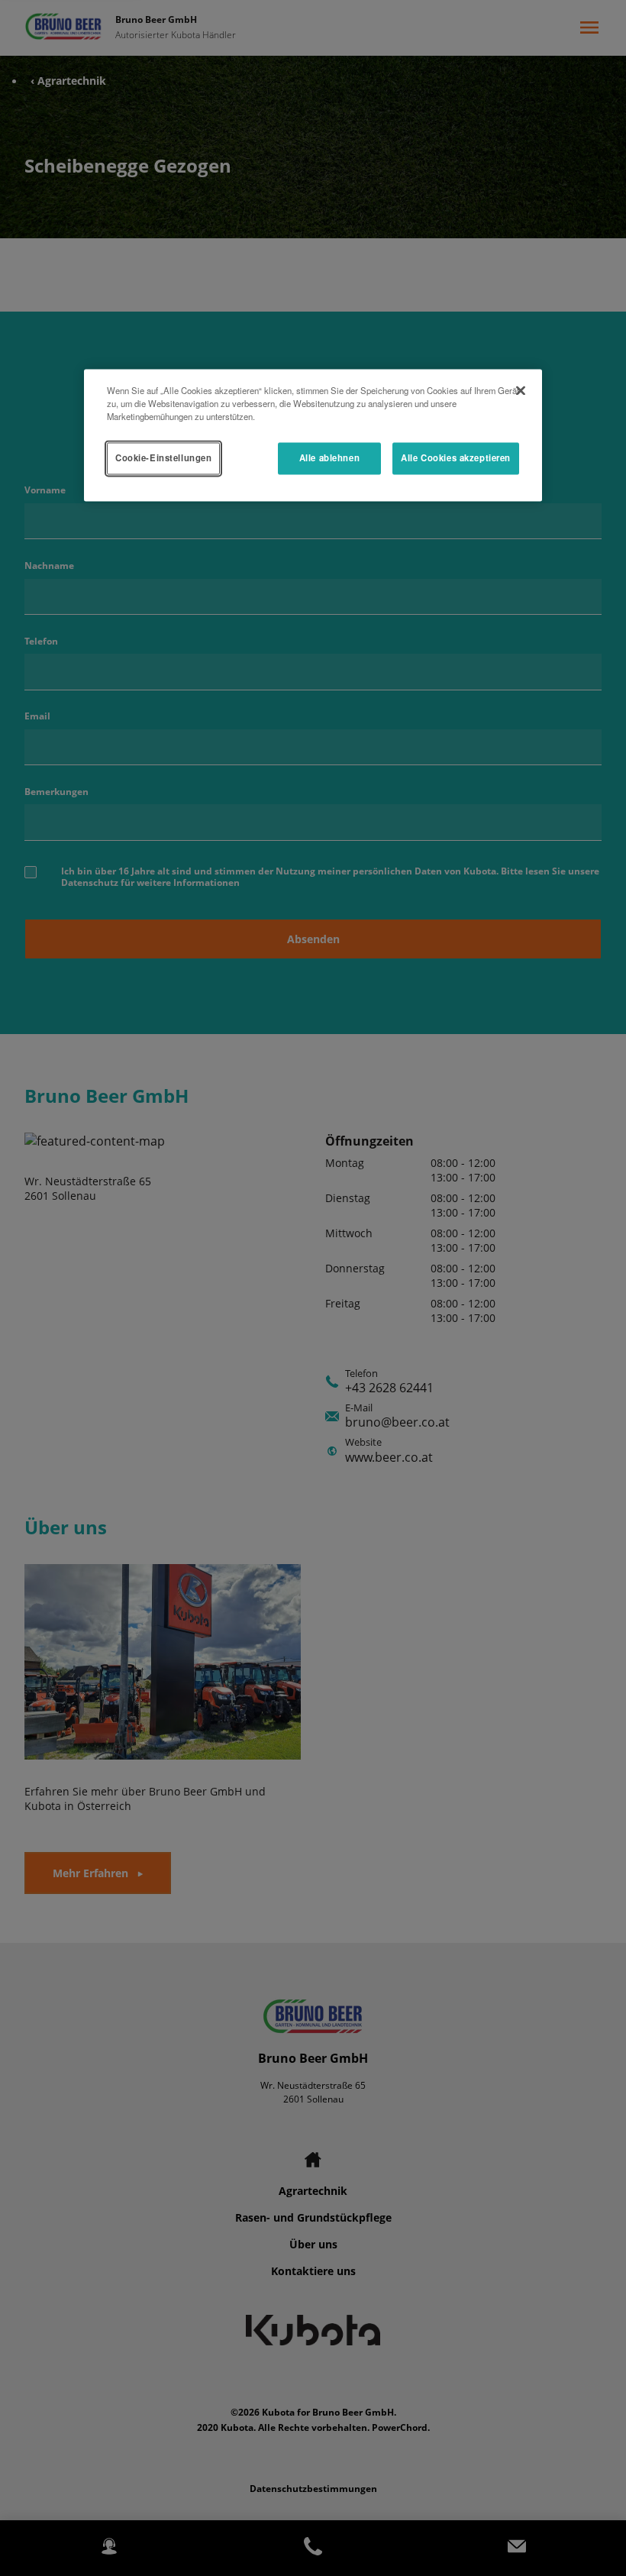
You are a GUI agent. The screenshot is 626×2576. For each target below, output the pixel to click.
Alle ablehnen (329, 458)
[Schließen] (521, 390)
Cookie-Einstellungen (163, 458)
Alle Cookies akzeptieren (456, 458)
